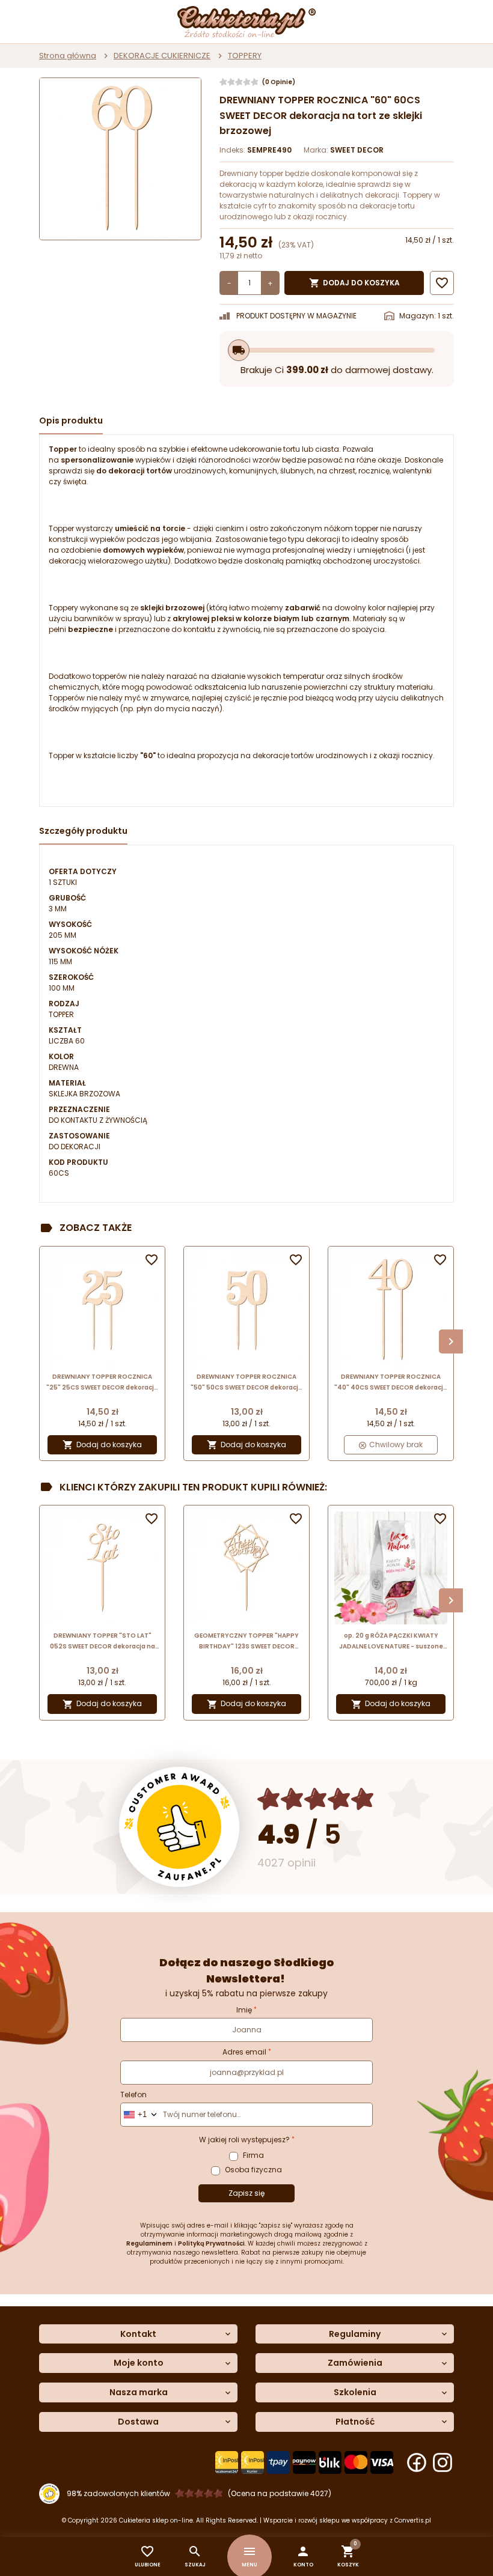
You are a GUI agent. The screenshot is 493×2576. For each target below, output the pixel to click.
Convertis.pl (413, 2520)
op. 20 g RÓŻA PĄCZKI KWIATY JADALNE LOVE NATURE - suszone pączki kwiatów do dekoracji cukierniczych (391, 1642)
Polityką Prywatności (211, 2243)
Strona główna (68, 56)
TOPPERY (245, 56)
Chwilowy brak (395, 1444)
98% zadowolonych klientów (118, 2493)
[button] (303, 2556)
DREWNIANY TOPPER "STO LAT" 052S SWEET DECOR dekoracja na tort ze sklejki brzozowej (103, 1642)
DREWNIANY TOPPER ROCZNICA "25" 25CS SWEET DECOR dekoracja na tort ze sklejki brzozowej (102, 1383)
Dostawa (138, 2422)
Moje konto (139, 2363)
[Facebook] (417, 2462)
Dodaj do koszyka (354, 283)
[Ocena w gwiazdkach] (316, 1799)
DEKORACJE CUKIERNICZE (162, 56)
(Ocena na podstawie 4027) (280, 2493)
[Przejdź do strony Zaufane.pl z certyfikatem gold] (179, 1827)
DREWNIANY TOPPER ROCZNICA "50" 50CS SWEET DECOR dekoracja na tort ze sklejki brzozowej (246, 1383)
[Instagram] (442, 2462)
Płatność (355, 2422)
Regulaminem (149, 2243)
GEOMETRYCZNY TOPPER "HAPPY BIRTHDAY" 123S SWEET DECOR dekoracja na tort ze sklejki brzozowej (246, 1642)
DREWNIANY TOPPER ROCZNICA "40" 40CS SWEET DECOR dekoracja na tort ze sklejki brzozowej (391, 1383)
